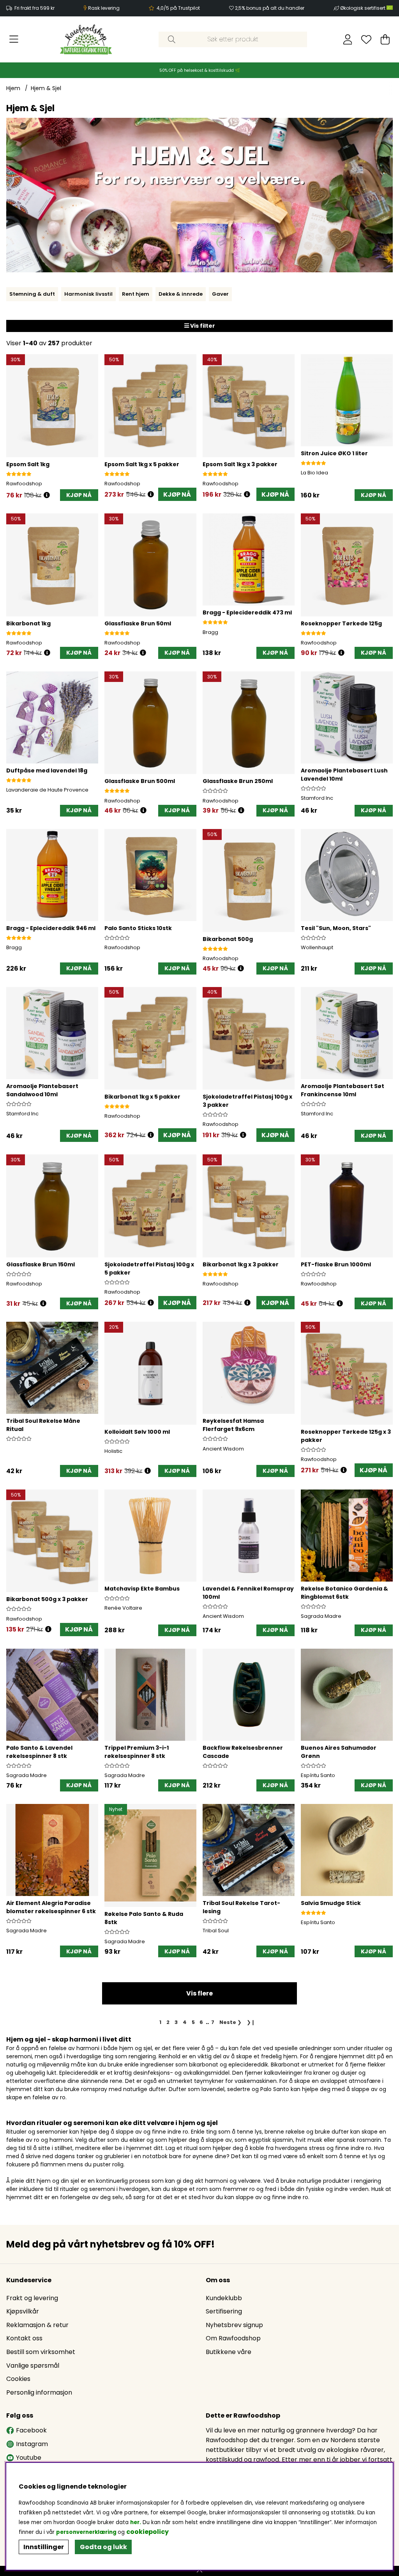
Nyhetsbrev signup (234, 2325)
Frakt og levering (32, 2298)
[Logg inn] (348, 39)
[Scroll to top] (199, 2571)
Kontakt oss (24, 2338)
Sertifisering (224, 2311)
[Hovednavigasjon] (14, 39)
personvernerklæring (86, 2532)
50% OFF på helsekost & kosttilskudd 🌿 (200, 70)
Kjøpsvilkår (23, 2311)
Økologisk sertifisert (363, 8)
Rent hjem (136, 294)
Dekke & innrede (181, 294)
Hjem (13, 88)
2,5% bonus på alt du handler (270, 8)
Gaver (220, 294)
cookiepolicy (147, 2532)
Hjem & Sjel (46, 88)
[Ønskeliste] (366, 39)
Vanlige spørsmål (33, 2366)
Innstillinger (44, 2547)
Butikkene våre (229, 2352)
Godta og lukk (103, 2547)
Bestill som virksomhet (41, 2352)
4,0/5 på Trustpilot (178, 8)
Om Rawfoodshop (233, 2338)
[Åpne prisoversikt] (47, 495)
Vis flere (199, 1993)
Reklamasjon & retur (37, 2325)
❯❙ (251, 2022)
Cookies (18, 2379)
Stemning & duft (32, 294)
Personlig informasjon (39, 2392)
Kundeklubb (224, 2298)
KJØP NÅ (177, 494)
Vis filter (202, 326)
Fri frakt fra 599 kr (34, 8)
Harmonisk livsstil (88, 294)
